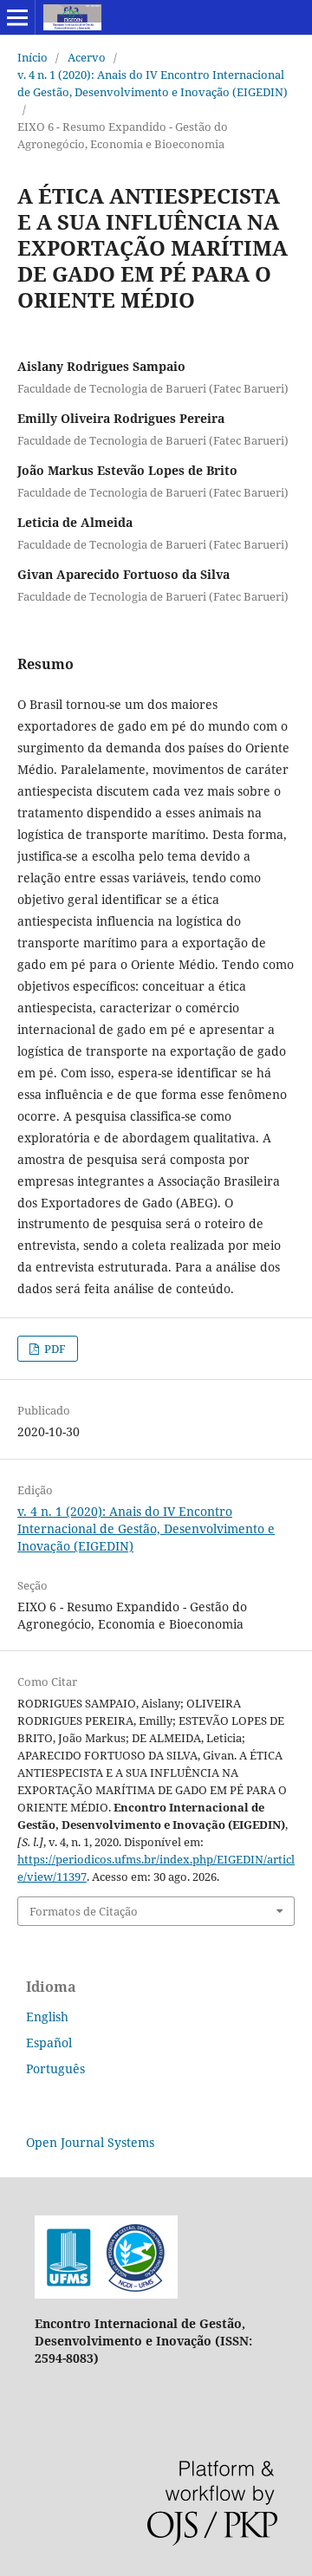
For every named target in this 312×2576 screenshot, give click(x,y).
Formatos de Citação (84, 1911)
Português (55, 2069)
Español (49, 2043)
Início (32, 57)
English (47, 2017)
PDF (54, 1349)
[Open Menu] (17, 17)
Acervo (87, 57)
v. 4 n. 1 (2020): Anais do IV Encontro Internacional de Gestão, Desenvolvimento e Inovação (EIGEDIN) (153, 83)
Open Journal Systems (90, 2142)
